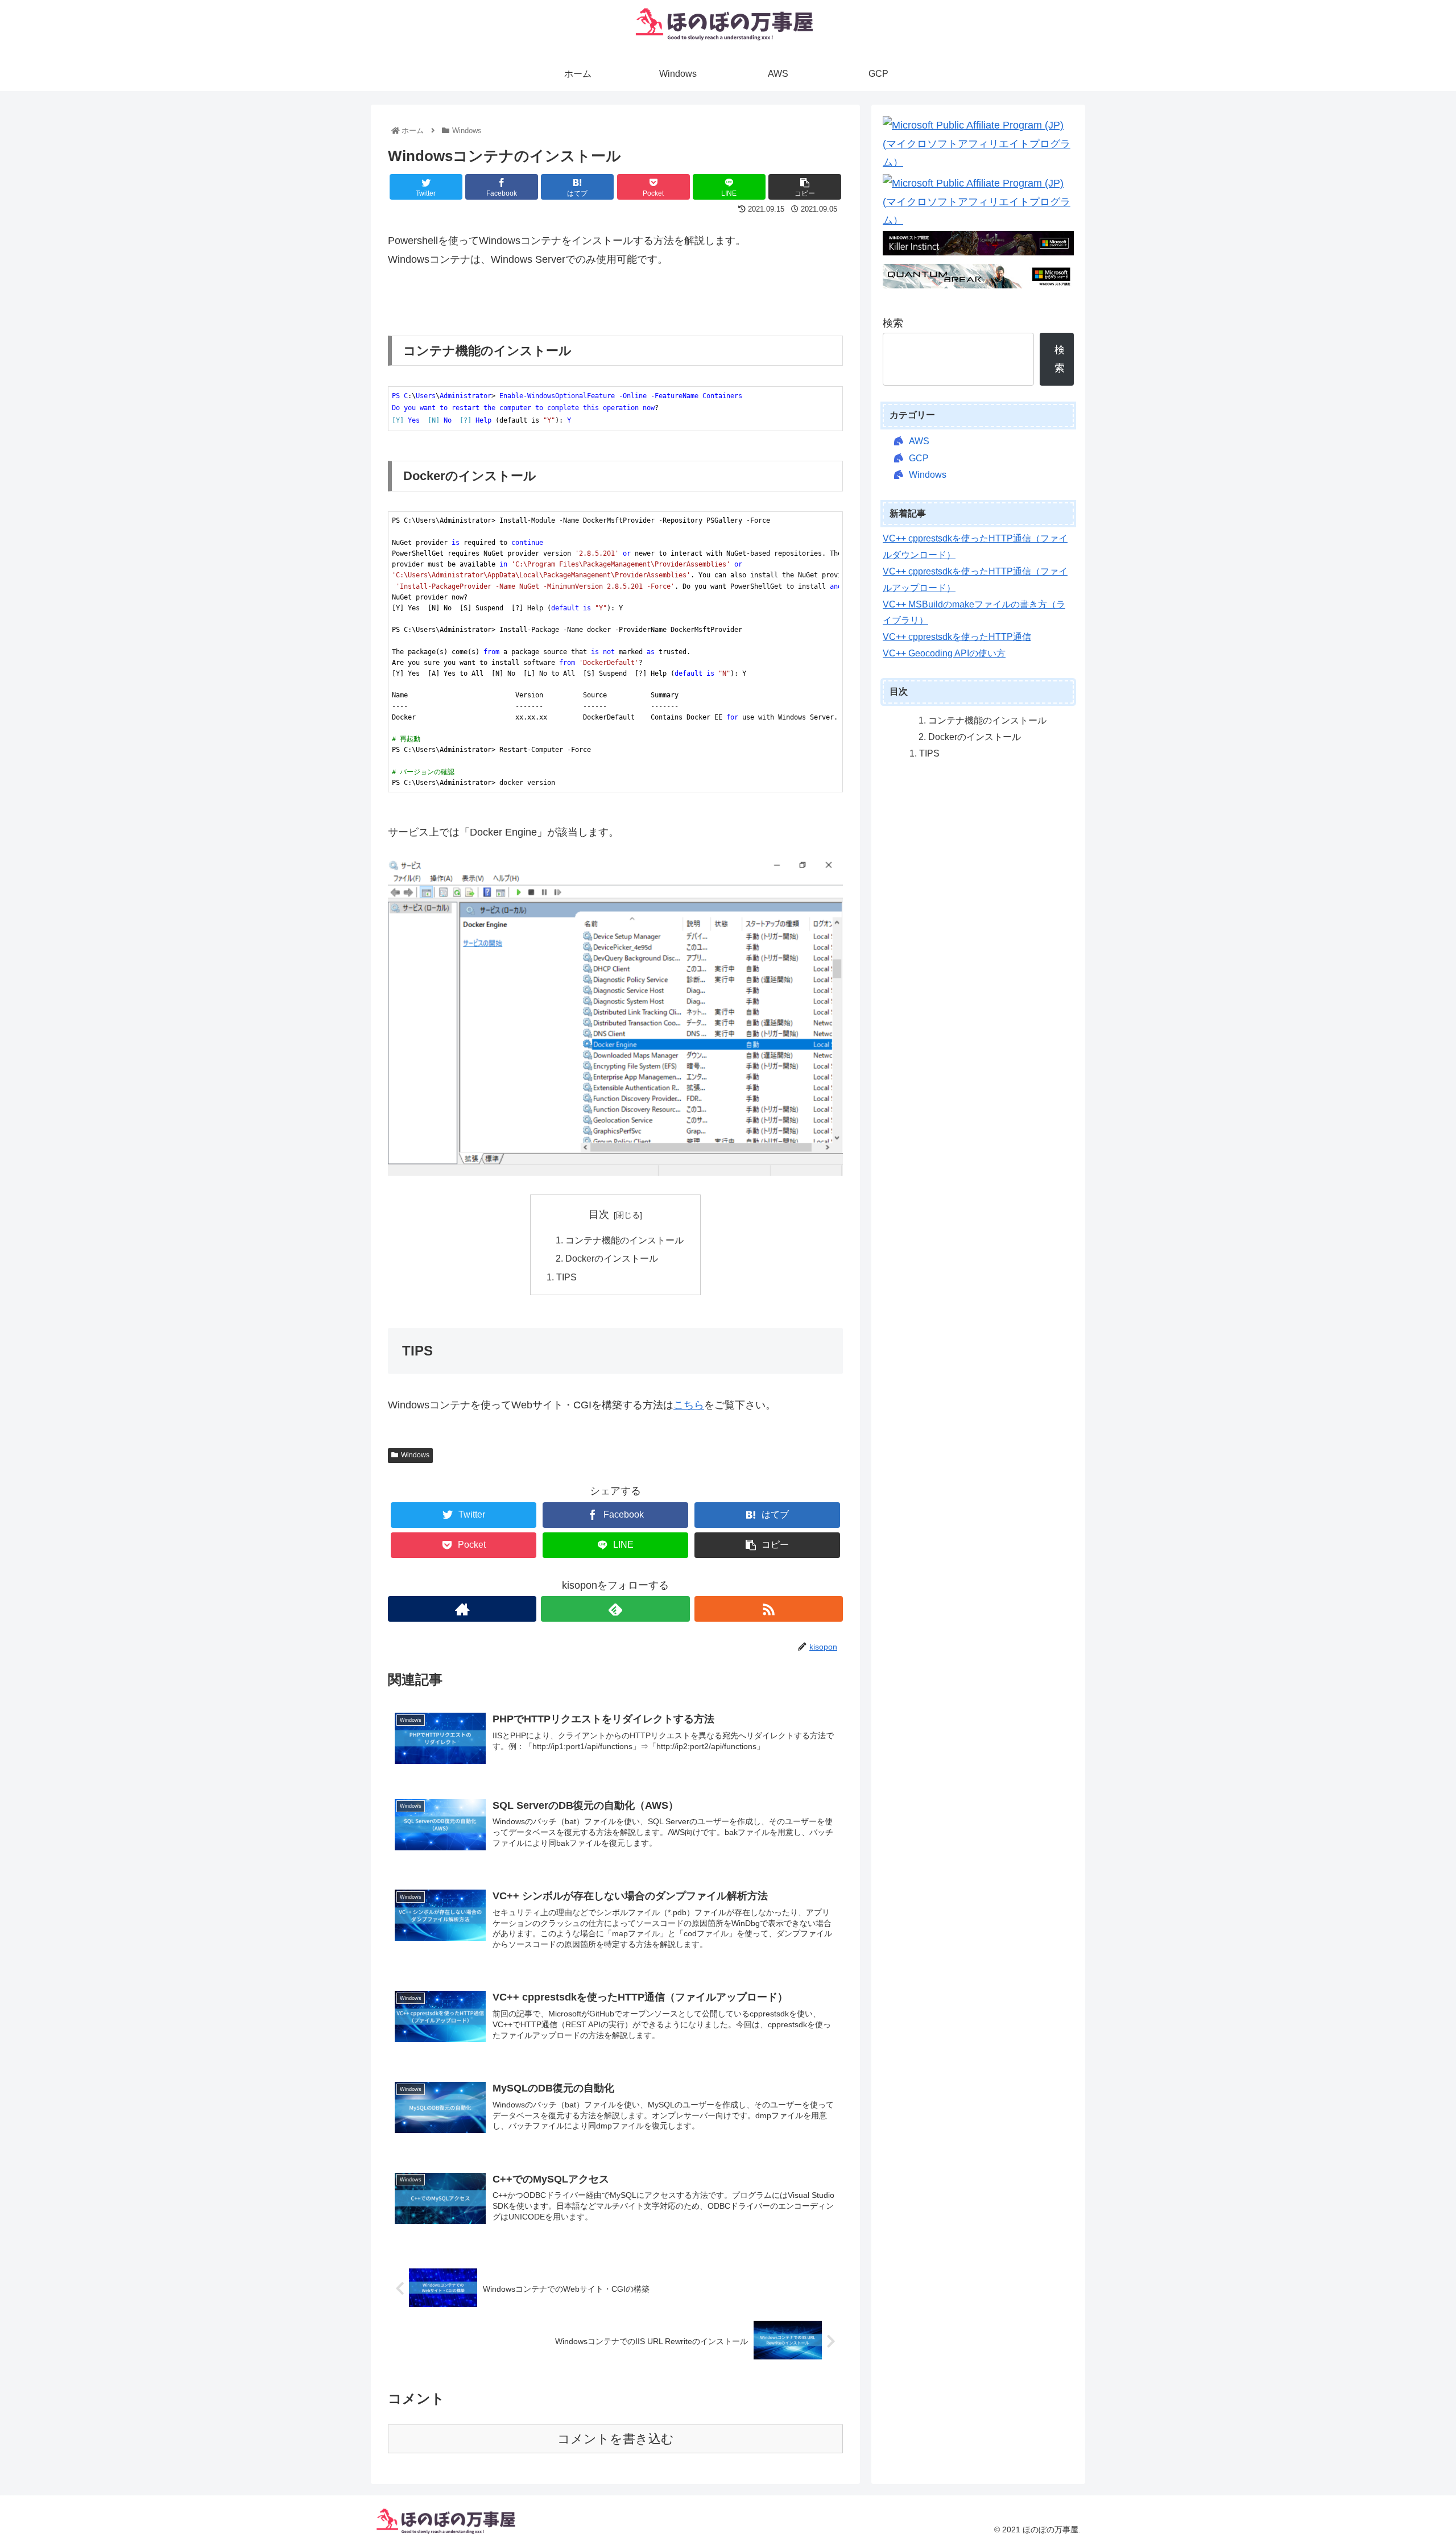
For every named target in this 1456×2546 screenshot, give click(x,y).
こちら (689, 1405)
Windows (415, 1455)
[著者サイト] (462, 1609)
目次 (599, 1214)
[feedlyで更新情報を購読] (615, 1609)
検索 (893, 323)
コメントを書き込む (616, 2439)
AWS (919, 441)
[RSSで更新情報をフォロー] (769, 1609)
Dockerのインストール (612, 1258)
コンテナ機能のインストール (624, 1240)
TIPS (566, 1277)
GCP (919, 458)
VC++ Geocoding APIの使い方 (944, 653)
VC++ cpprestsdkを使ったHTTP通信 (957, 637)
